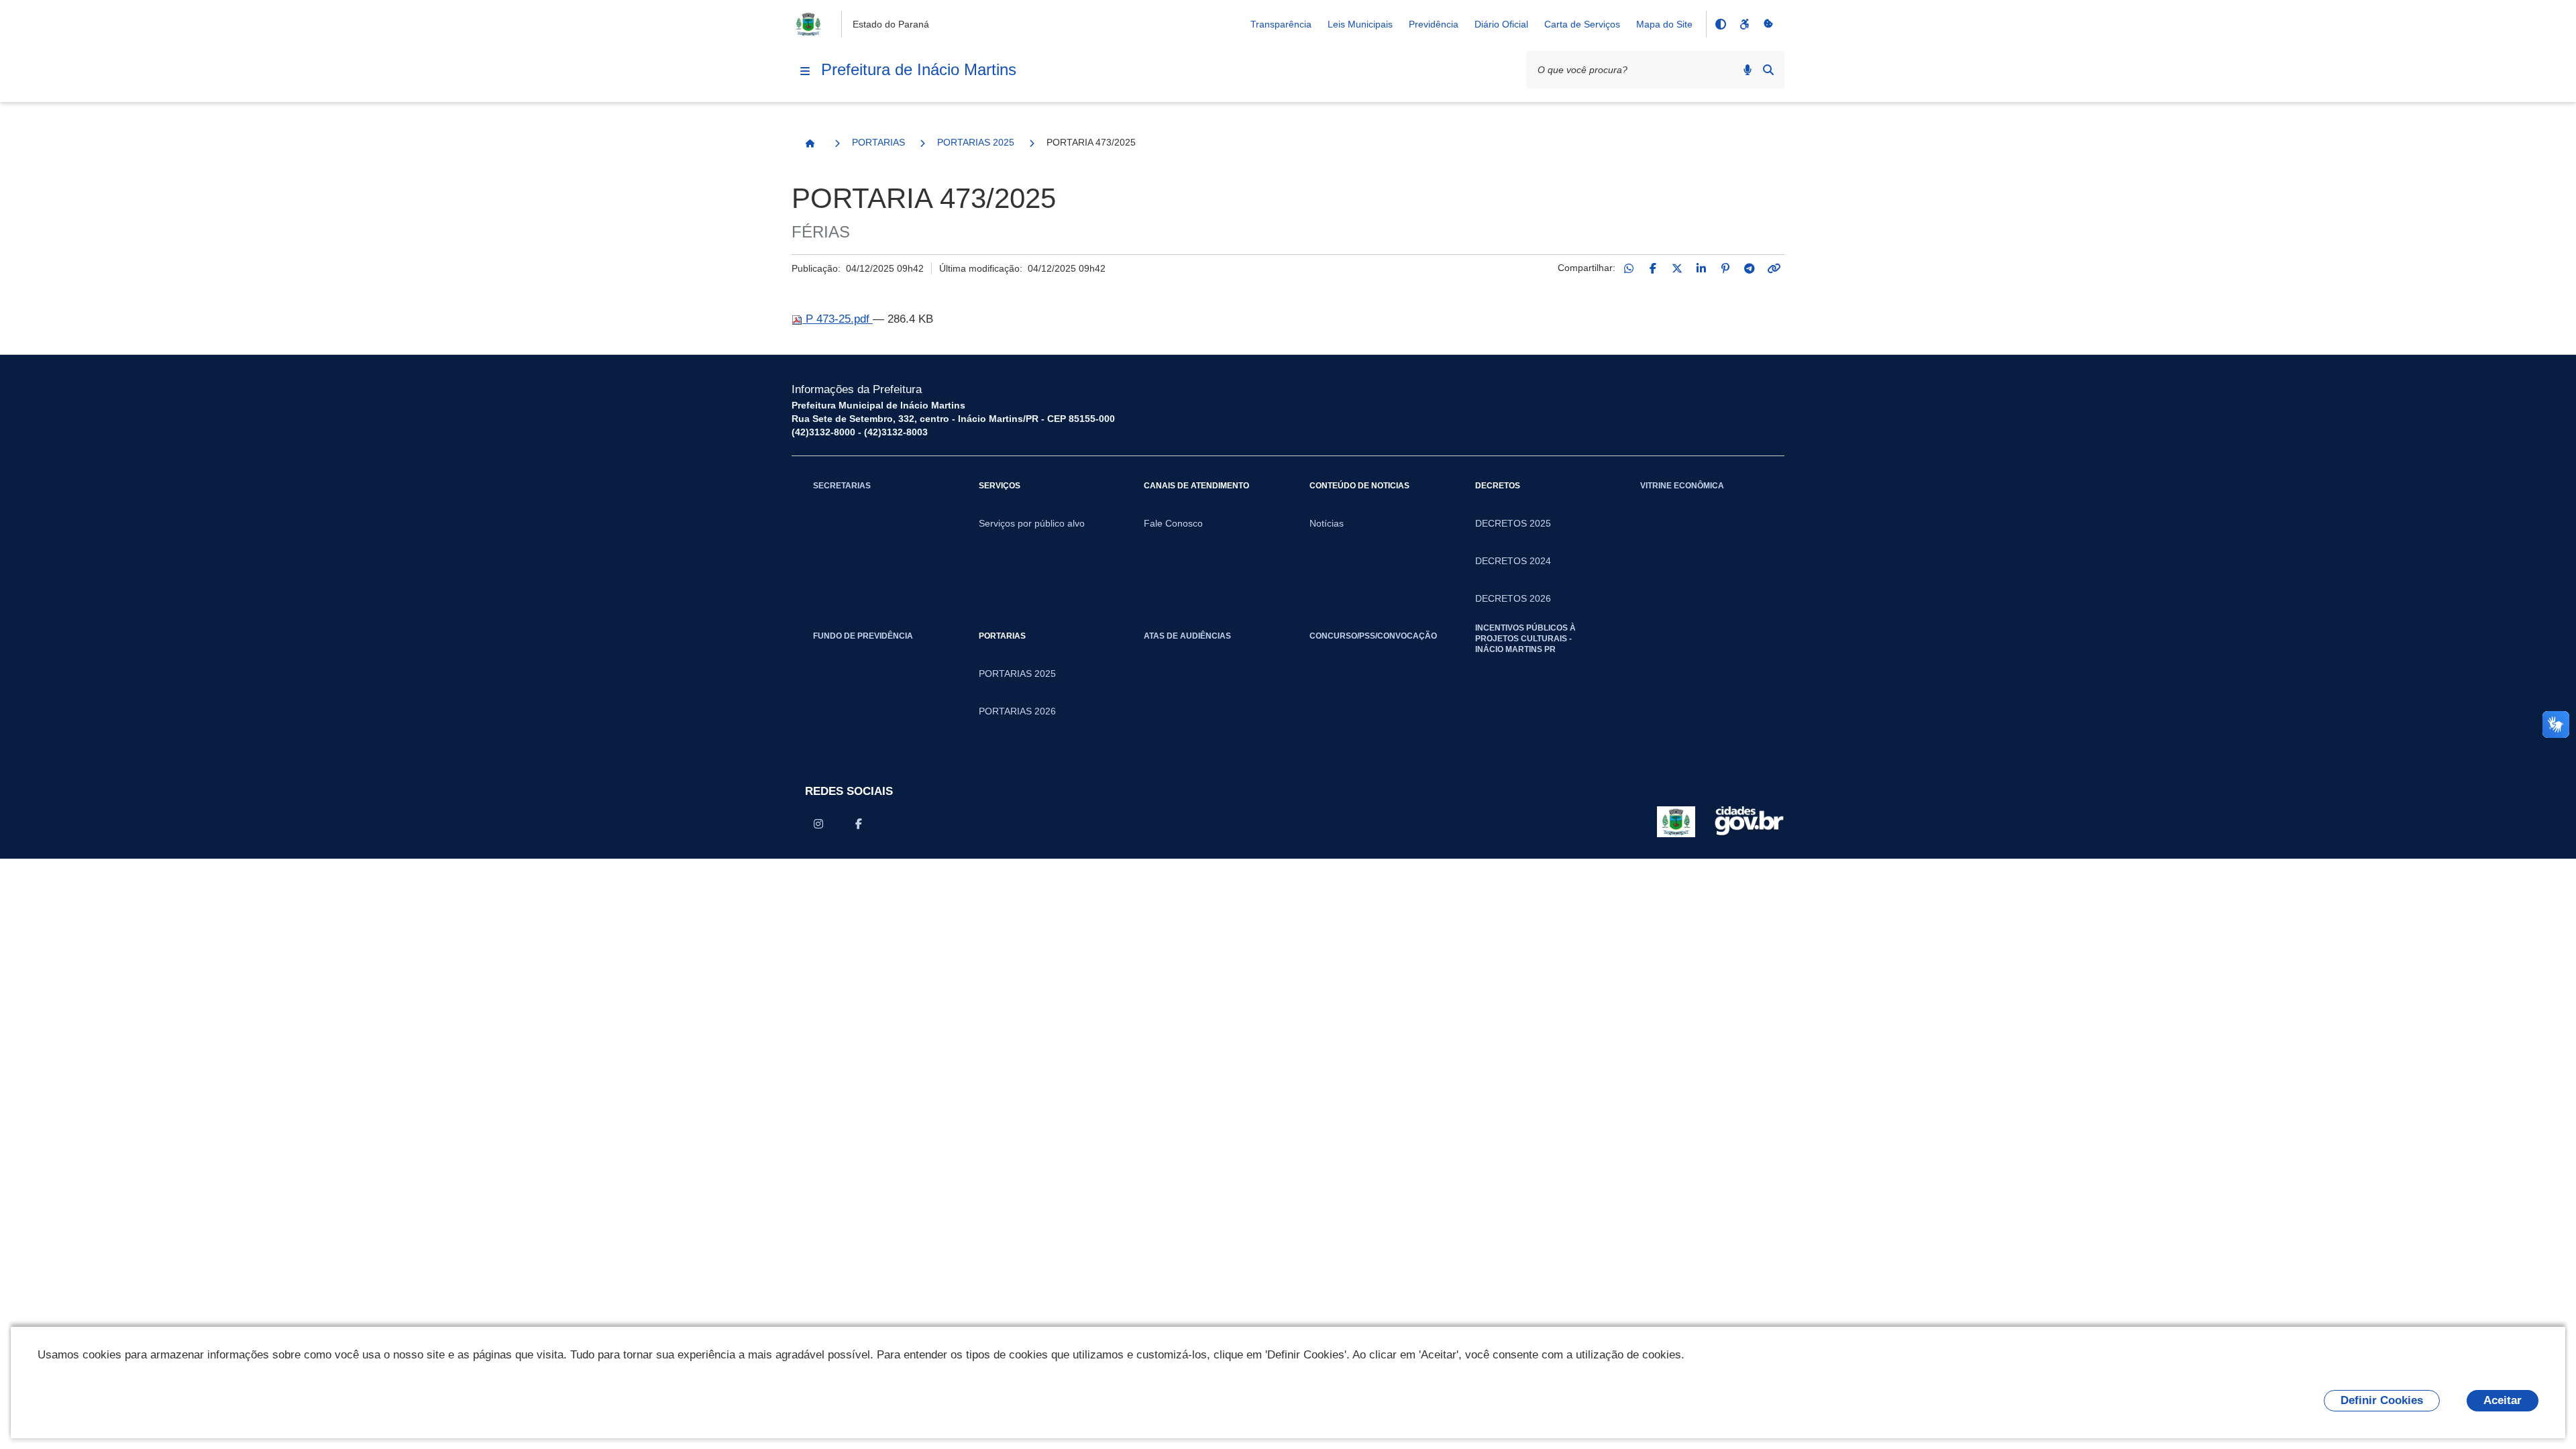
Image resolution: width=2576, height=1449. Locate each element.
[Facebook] (1653, 268)
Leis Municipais (1360, 24)
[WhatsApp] (1629, 268)
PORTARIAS (878, 142)
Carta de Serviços (1582, 24)
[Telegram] (1750, 268)
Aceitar (2503, 1400)
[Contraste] (1720, 24)
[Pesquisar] (1768, 70)
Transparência (1281, 24)
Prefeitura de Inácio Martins (919, 69)
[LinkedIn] (1701, 268)
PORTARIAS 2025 (976, 142)
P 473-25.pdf (838, 319)
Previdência (1434, 24)
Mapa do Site (1664, 24)
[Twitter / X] (1677, 268)
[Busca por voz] (1748, 70)
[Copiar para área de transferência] (1774, 268)
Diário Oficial (1501, 24)
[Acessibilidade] (1744, 24)
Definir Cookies (2382, 1400)
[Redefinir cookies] (1768, 24)
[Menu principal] (805, 71)
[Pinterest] (1725, 268)
